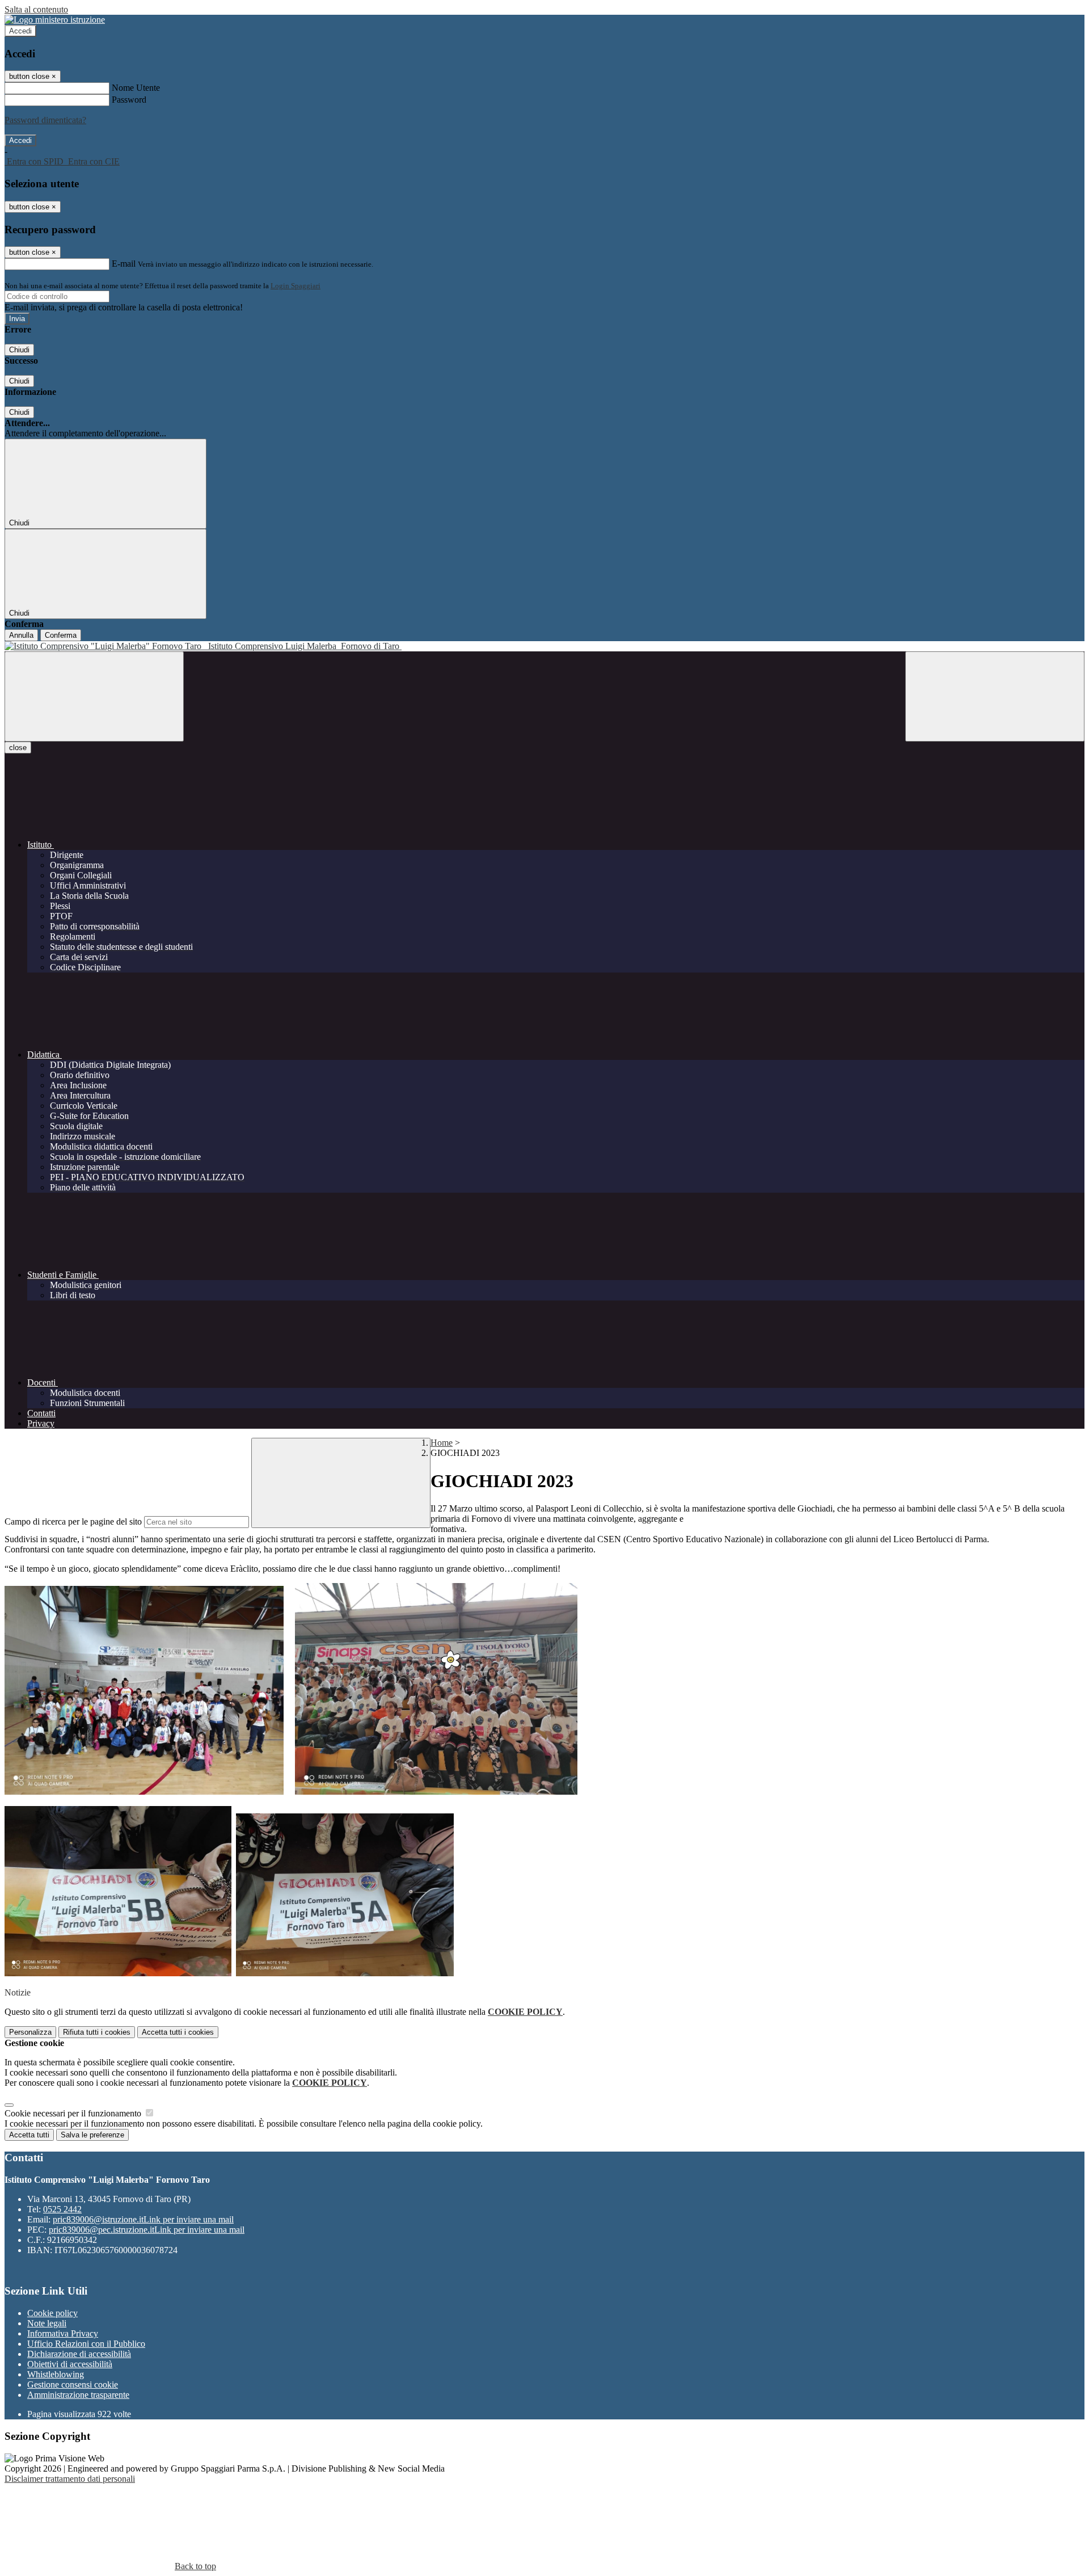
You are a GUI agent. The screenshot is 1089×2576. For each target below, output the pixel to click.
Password (129, 100)
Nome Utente (136, 88)
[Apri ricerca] (995, 696)
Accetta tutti (178, 2032)
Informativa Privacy (63, 2333)
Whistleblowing (56, 2374)
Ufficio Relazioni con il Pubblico (86, 2344)
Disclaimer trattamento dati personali (70, 2479)
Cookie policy (52, 2313)
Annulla (21, 635)
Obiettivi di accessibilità (70, 2364)
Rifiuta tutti (97, 2032)
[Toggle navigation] (94, 696)
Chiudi (19, 350)
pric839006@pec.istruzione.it (147, 2230)
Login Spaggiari (296, 286)
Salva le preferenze (92, 2135)
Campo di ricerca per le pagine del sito (73, 1521)
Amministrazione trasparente (78, 2395)
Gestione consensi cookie (73, 2385)
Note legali (47, 2323)
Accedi (20, 31)
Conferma (61, 635)
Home (442, 1443)
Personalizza (30, 2032)
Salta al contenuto (36, 9)
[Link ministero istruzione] (55, 20)
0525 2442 (62, 2209)
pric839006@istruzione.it (143, 2219)
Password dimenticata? (45, 120)
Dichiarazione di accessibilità (79, 2354)
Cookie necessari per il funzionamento (74, 2113)
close (18, 748)
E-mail (124, 264)
